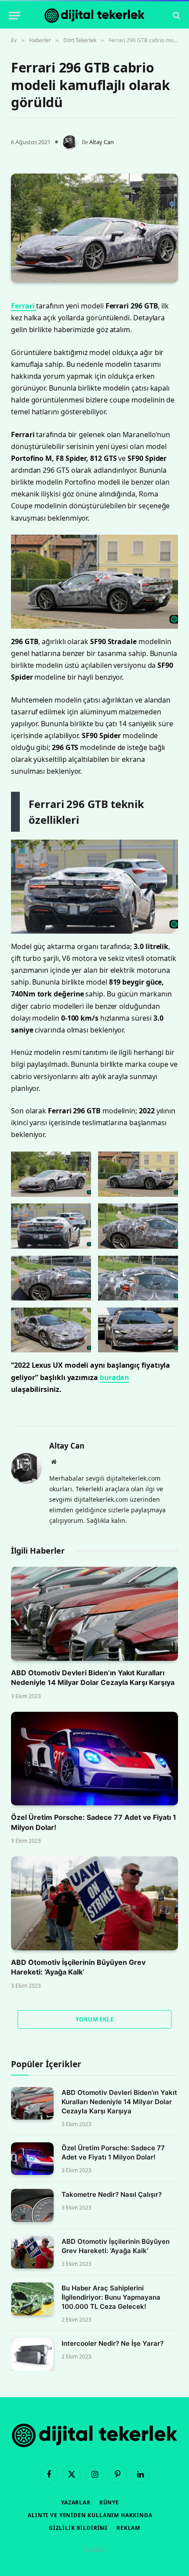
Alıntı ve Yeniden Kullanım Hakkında (90, 2515)
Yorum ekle (94, 2019)
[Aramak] (176, 16)
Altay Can (102, 142)
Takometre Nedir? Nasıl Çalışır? (112, 2194)
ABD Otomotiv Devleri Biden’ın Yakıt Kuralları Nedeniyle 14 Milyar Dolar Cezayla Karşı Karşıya (119, 2102)
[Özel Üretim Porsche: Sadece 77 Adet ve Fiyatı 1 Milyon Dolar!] (94, 1759)
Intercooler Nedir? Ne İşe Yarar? (113, 2343)
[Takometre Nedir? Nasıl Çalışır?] (32, 2205)
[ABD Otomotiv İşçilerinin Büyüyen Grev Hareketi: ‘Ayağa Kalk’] (94, 1903)
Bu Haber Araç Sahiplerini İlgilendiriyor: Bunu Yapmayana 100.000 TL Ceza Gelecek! (111, 2297)
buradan (114, 1377)
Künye (109, 2502)
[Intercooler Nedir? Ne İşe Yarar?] (32, 2354)
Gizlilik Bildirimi (78, 2528)
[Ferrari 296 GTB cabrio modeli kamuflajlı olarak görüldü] (94, 228)
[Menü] (15, 16)
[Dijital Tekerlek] (94, 16)
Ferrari (24, 306)
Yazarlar (76, 2502)
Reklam (128, 2528)
